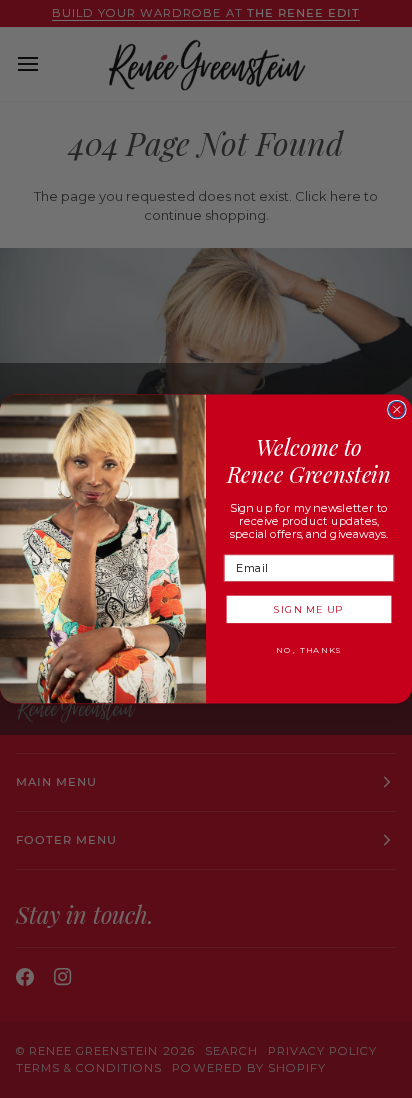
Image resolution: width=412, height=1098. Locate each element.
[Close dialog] (397, 409)
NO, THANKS (308, 650)
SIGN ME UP (308, 610)
